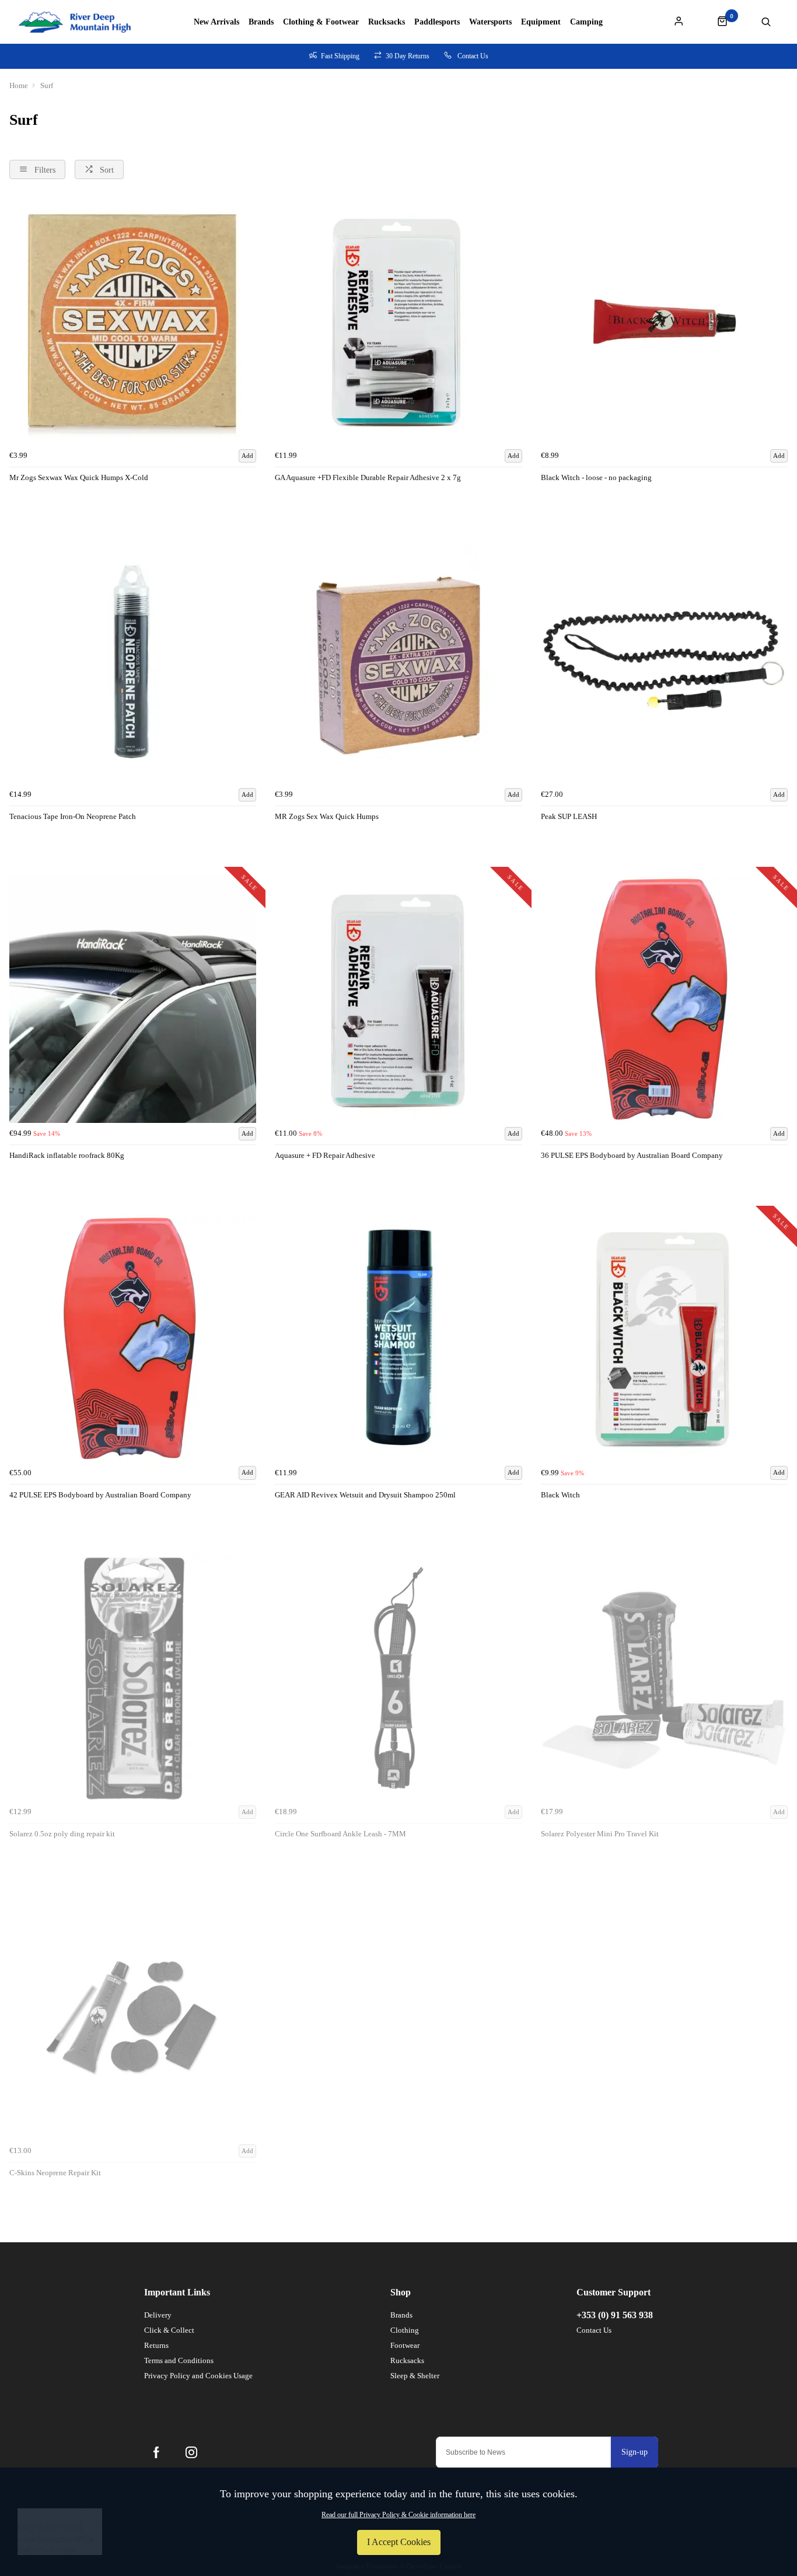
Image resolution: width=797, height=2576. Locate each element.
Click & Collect (169, 2330)
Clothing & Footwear (321, 22)
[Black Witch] (664, 1338)
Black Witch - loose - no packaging (596, 477)
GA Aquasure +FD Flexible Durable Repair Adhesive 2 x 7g (368, 477)
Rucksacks (387, 22)
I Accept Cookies (399, 2542)
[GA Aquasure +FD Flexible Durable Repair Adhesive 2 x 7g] (398, 321)
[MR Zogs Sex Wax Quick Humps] (398, 661)
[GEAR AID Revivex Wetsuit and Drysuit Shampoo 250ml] (398, 1338)
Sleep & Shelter (415, 2376)
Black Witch (560, 1495)
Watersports (490, 22)
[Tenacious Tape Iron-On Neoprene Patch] (133, 661)
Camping (586, 22)
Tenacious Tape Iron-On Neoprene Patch (73, 816)
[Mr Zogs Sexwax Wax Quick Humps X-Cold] (133, 321)
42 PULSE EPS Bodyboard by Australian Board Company (100, 1495)
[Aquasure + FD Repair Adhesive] (398, 1000)
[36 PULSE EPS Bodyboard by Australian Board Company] (664, 1000)
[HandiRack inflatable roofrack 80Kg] (133, 1000)
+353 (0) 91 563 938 (615, 2315)
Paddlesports (437, 22)
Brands (261, 22)
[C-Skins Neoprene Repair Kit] (133, 2017)
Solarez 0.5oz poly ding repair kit (62, 1834)
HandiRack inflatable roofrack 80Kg (67, 1155)
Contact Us (594, 2330)
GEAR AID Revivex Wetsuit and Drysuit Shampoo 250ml (365, 1495)
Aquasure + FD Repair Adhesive (325, 1155)
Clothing (405, 2330)
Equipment (541, 22)
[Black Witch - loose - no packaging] (664, 321)
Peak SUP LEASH (569, 816)
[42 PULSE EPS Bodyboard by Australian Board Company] (133, 1338)
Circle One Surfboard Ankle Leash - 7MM (340, 1834)
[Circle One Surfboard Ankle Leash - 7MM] (398, 1678)
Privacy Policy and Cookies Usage (198, 2376)
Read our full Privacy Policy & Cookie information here (398, 2515)
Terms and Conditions (179, 2360)
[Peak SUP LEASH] (664, 661)
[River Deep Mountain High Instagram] (191, 2452)
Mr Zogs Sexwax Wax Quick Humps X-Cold (79, 477)
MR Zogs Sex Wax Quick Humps (327, 816)
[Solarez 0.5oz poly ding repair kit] (133, 1678)
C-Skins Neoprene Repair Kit (55, 2173)
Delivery (158, 2315)
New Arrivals (216, 22)
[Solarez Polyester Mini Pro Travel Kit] (664, 1678)
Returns (156, 2345)
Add (247, 456)
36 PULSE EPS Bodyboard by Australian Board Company (632, 1155)
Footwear (405, 2345)
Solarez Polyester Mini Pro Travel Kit (600, 1834)
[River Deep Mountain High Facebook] (156, 2452)
